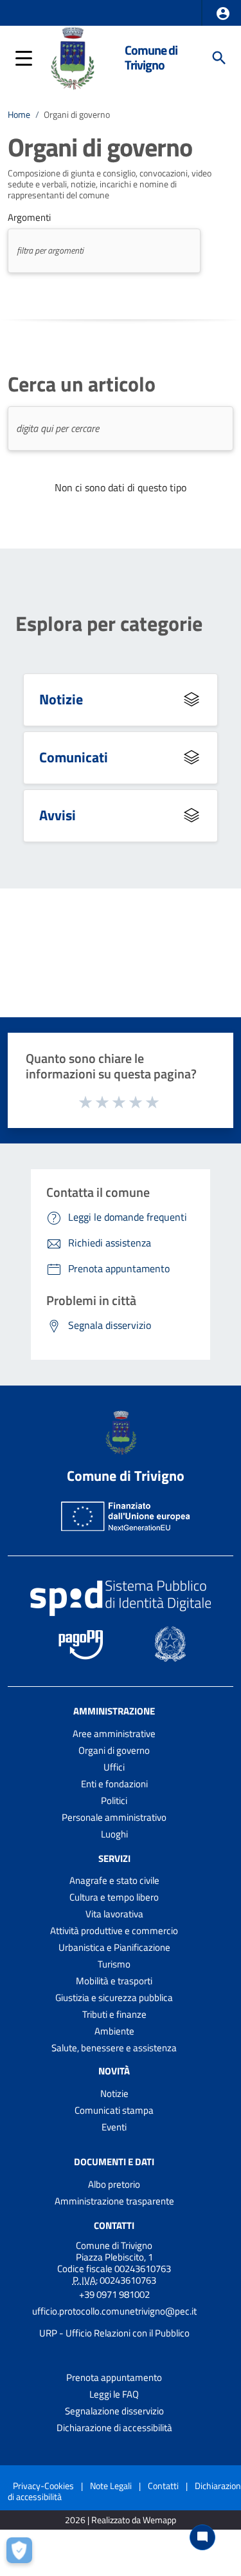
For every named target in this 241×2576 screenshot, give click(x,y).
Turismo (114, 1964)
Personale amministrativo (114, 1817)
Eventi (114, 2127)
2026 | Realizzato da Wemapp (121, 2520)
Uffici (114, 1767)
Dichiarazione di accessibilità (114, 2428)
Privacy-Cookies (43, 2486)
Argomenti (29, 218)
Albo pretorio (114, 2184)
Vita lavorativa (114, 1914)
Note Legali (111, 2486)
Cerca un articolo (82, 384)
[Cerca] (219, 58)
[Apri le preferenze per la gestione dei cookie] (22, 2553)
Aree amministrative (114, 1734)
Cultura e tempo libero (114, 1897)
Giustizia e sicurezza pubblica (114, 1998)
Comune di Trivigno (151, 58)
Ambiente (114, 2031)
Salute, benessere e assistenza (114, 2048)
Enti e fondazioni (114, 1784)
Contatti (114, 2225)
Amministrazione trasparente (114, 2201)
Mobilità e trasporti (114, 1981)
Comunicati (74, 757)
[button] (223, 14)
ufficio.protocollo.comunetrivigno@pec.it (114, 2311)
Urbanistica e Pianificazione (114, 1947)
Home (19, 115)
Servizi (114, 1858)
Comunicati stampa (114, 2110)
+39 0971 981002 (114, 2294)
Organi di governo (114, 1750)
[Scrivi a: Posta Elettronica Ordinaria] (114, 2322)
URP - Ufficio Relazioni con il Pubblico (114, 2333)
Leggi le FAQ (114, 2394)
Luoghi (114, 1834)
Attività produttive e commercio (114, 1931)
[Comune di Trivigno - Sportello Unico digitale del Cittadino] (72, 57)
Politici (114, 1800)
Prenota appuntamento (114, 2377)
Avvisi (58, 815)
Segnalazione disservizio (114, 2411)
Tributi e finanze (114, 2014)
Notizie (61, 699)
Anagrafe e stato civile (114, 1880)
